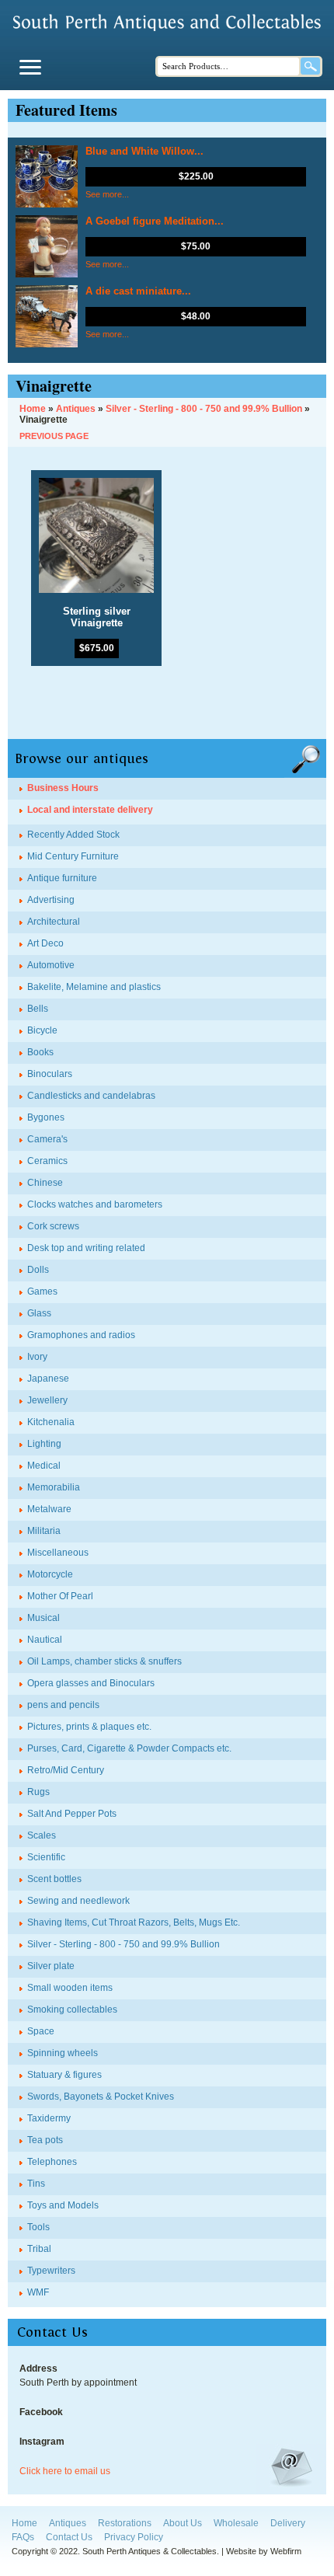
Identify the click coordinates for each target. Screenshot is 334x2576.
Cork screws (53, 1226)
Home (24, 2523)
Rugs (38, 1792)
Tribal (39, 2249)
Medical (44, 1466)
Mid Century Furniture (73, 856)
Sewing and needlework (78, 1901)
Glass (39, 1313)
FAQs (23, 2537)
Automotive (51, 965)
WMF (38, 2292)
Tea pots (45, 2140)
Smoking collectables (72, 2010)
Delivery (288, 2523)
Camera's (47, 1139)
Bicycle (42, 1030)
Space (41, 2031)
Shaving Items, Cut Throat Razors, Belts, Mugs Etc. (134, 1922)
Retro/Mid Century (66, 1770)
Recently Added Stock (73, 835)
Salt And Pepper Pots (72, 1814)
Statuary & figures (64, 2075)
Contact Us (69, 2537)
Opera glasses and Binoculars (91, 1683)
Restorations (125, 2523)
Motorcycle (50, 1574)
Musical (43, 1618)
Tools (38, 2227)
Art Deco (45, 943)
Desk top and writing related (86, 1248)
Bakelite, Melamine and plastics (94, 987)
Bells (38, 1009)
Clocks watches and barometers (95, 1204)
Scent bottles (54, 1879)
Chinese (45, 1183)
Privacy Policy (134, 2537)
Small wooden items (70, 1988)
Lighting (44, 1444)
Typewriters (51, 2271)
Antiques (68, 2523)
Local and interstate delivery (90, 810)
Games (42, 1291)
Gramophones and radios (81, 1335)
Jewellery (47, 1400)
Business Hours (63, 788)
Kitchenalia (51, 1422)
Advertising (51, 900)
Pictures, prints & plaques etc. (89, 1727)
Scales (42, 1835)
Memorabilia (54, 1487)
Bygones (46, 1117)
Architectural (54, 922)
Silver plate (51, 1966)
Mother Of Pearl (60, 1596)
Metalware (49, 1509)
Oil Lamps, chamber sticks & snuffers (104, 1661)
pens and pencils (63, 1705)
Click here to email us (65, 2471)
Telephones (52, 2162)
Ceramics (47, 1161)
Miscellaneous (58, 1553)
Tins (36, 2184)
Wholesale (236, 2523)
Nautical (45, 1640)
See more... (107, 194)
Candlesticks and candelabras (91, 1096)
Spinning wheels (63, 2053)
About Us (183, 2523)
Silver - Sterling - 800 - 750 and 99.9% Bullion (124, 1944)
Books (40, 1052)
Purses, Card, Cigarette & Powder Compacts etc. (129, 1748)
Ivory (37, 1357)
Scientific (46, 1857)
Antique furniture (62, 878)
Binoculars (50, 1074)
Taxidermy (49, 2118)
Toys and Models (63, 2205)
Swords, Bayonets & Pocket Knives (101, 2097)
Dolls (38, 1270)
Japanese (48, 1379)
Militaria (44, 1531)
